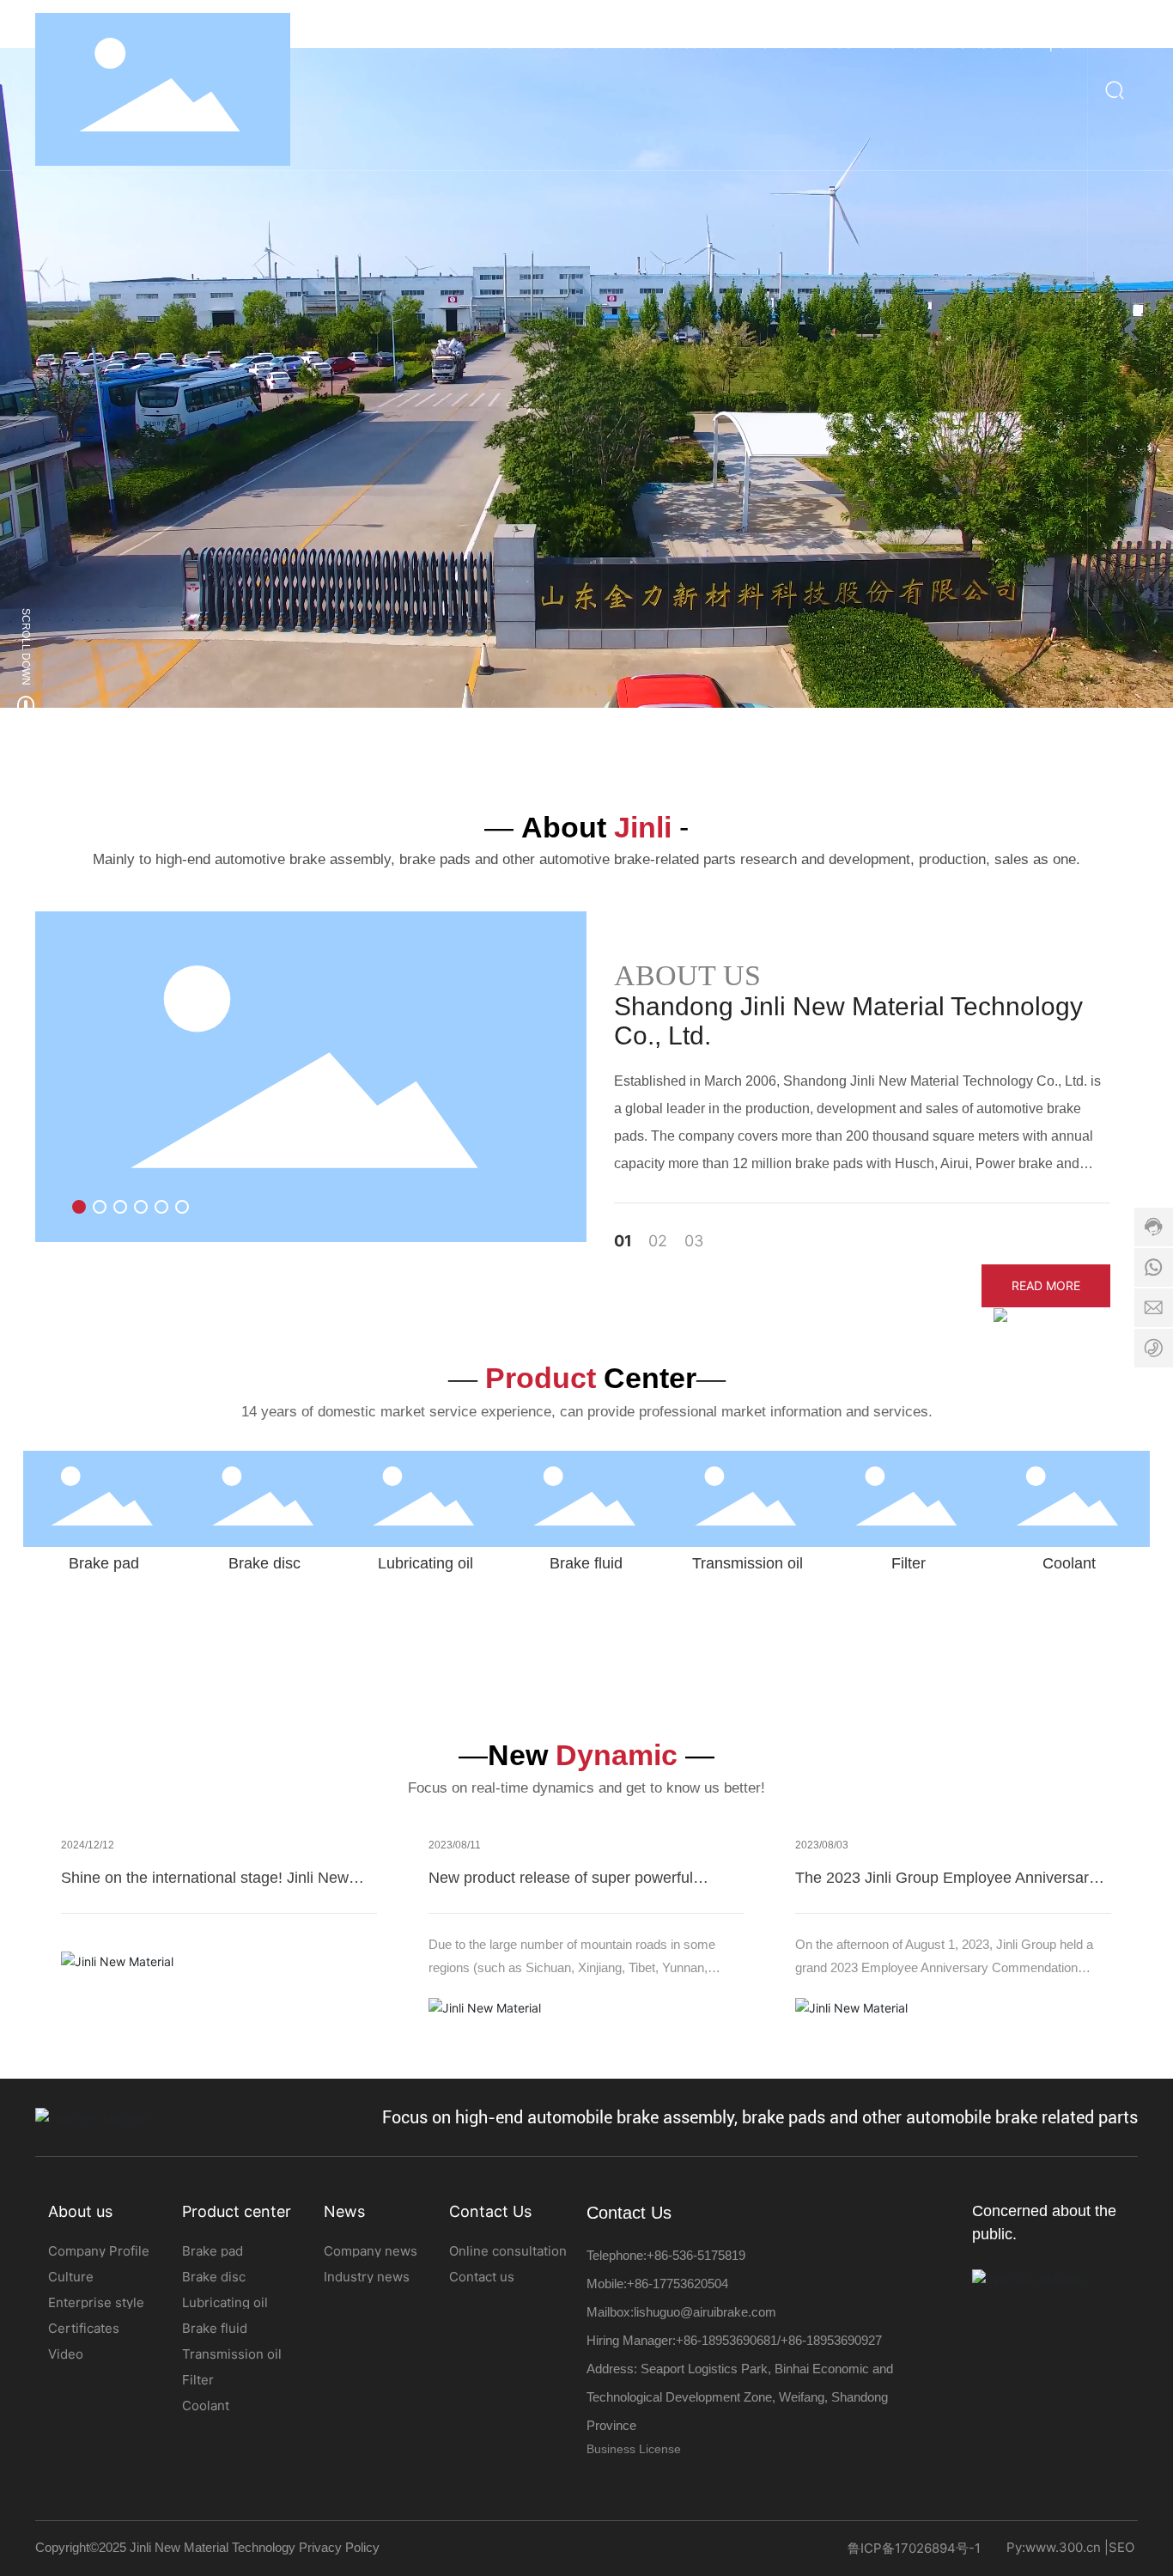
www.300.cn (1063, 2547)
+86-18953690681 (726, 2340)
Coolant (1069, 1563)
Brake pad (104, 1563)
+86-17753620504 (678, 2284)
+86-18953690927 (831, 2340)
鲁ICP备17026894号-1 (914, 2548)
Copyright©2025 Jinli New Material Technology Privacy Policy (207, 2547)
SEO (1121, 2547)
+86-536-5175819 (696, 2255)
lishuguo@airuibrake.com (705, 2312)
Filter (909, 1563)
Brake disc (264, 1563)
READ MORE (1046, 1285)
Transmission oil (748, 1563)
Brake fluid (586, 1563)
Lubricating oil (425, 1563)
